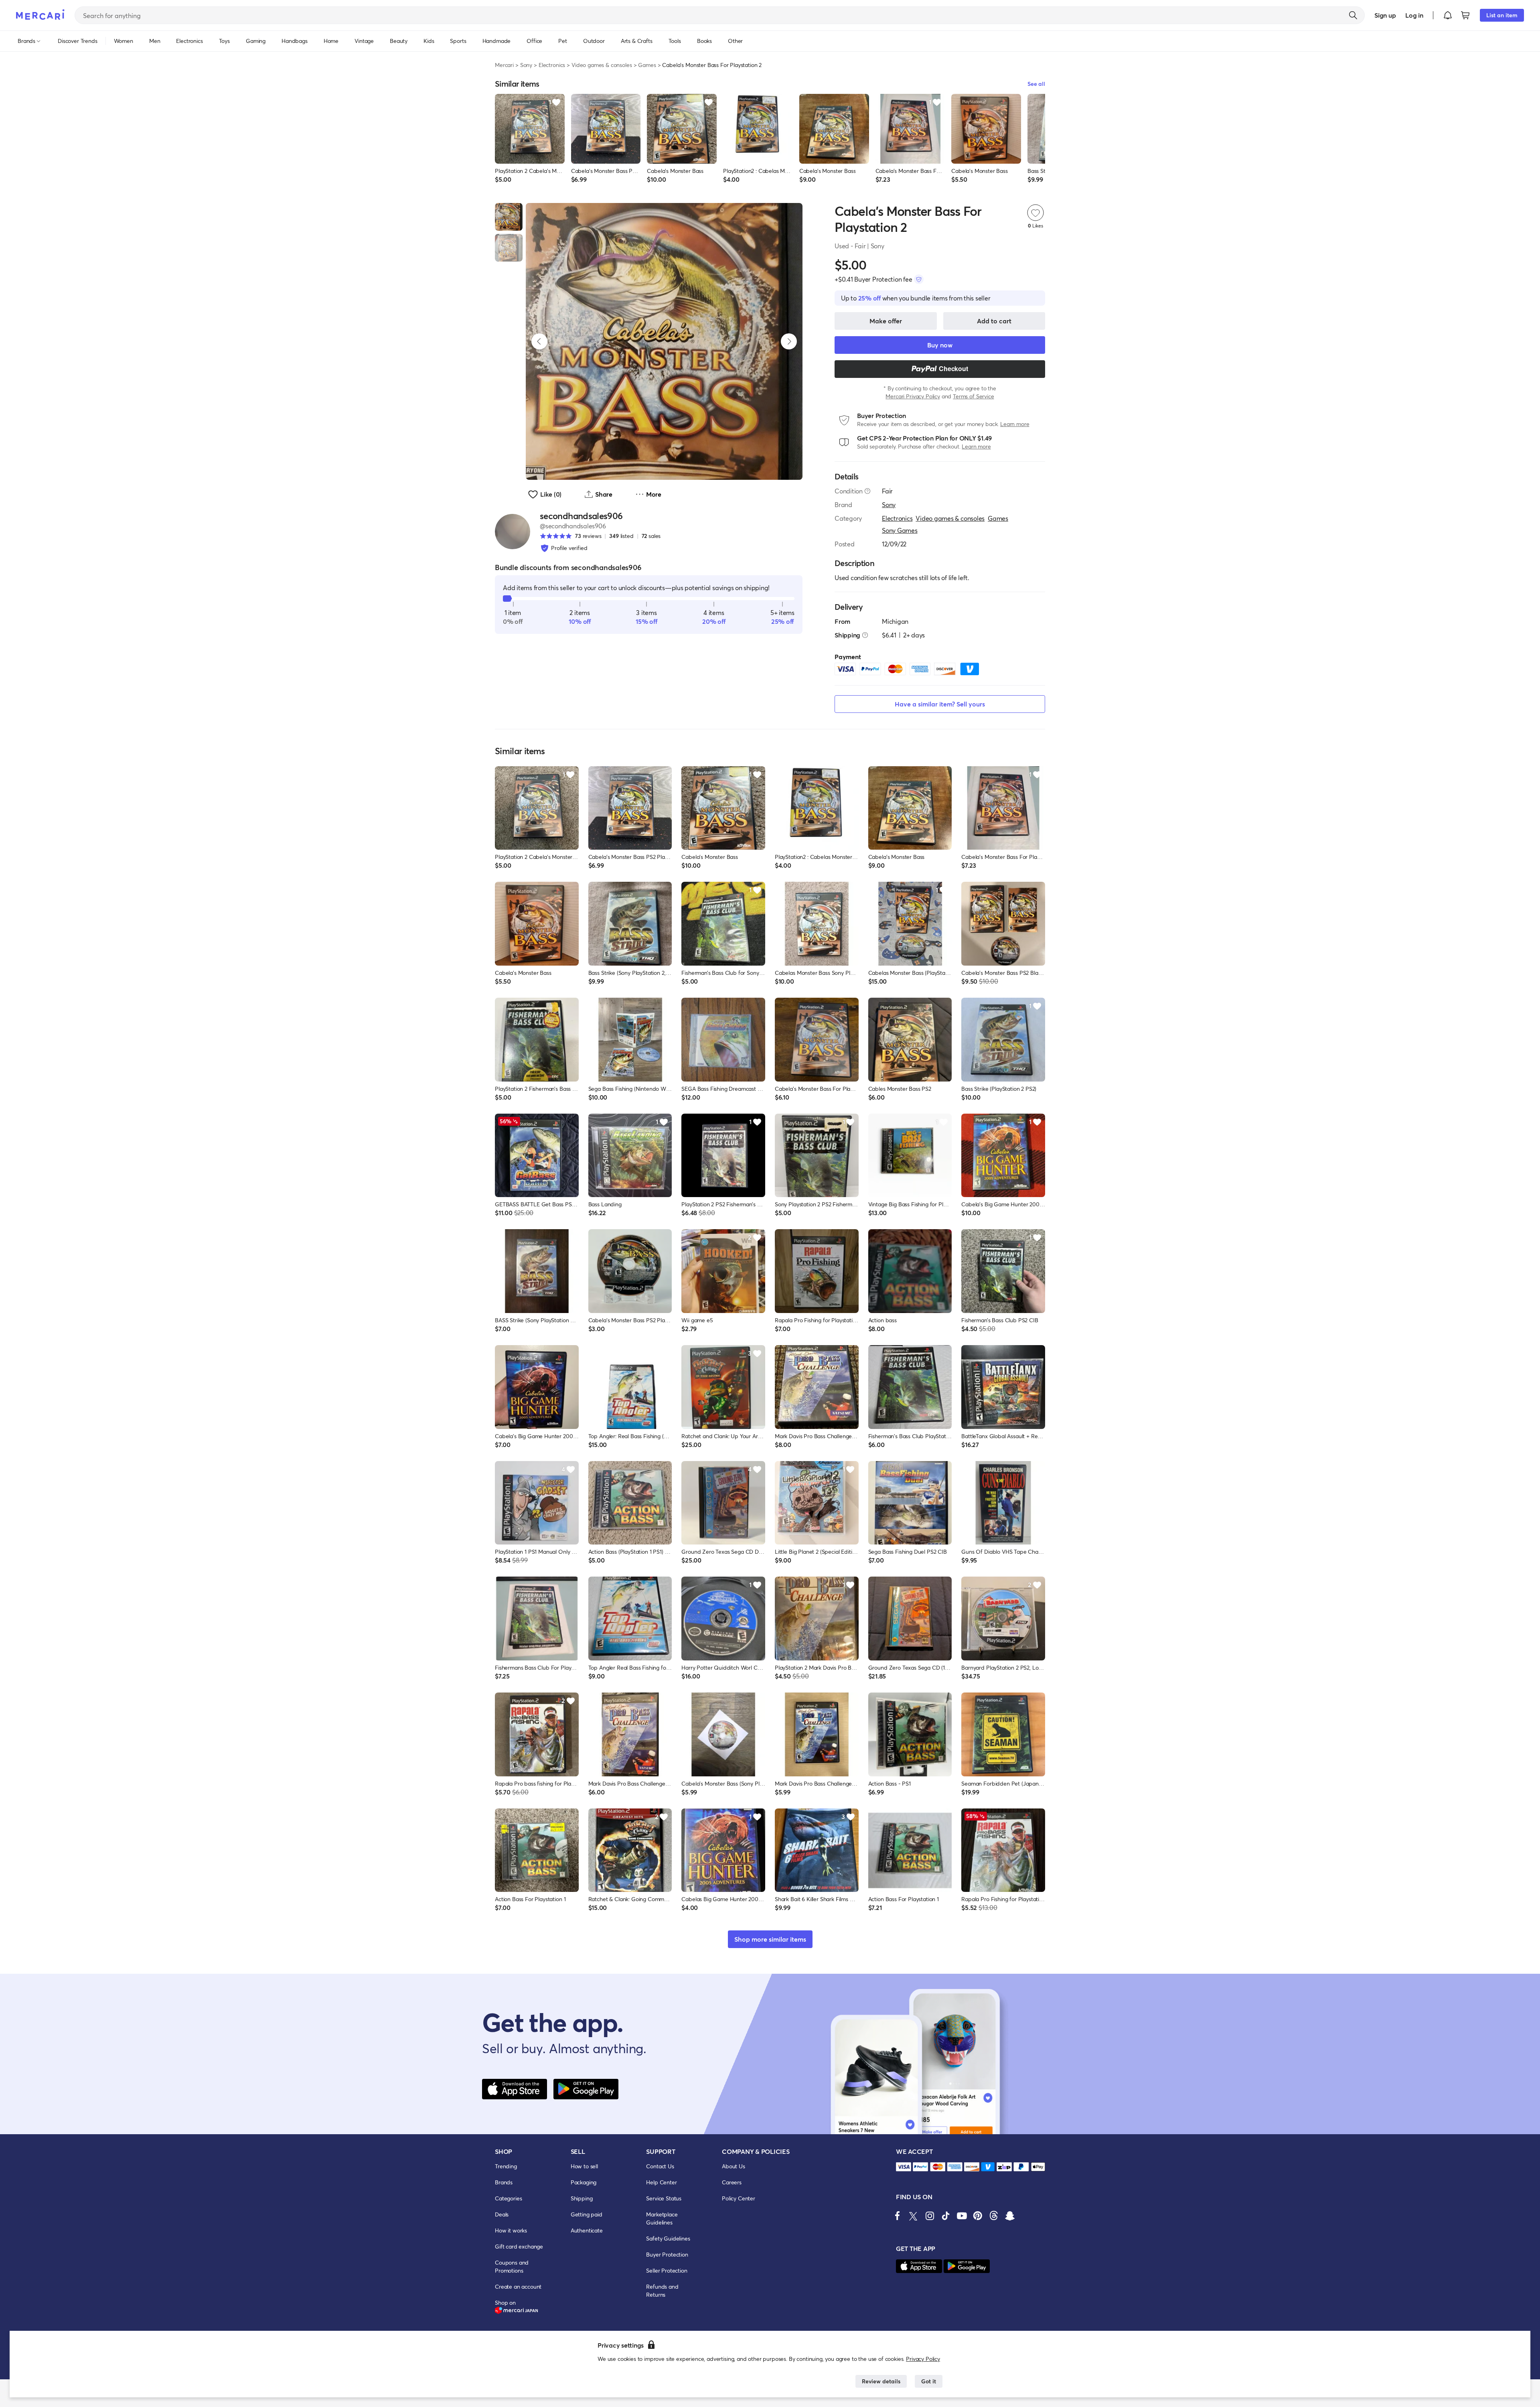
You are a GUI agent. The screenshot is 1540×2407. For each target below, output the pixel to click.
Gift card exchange (519, 2246)
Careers (732, 2182)
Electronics (552, 65)
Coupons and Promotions (512, 2266)
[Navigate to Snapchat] (1010, 2216)
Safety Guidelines (668, 2238)
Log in (1414, 15)
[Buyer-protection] (919, 279)
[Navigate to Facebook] (898, 2216)
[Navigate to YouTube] (962, 2216)
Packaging (584, 2182)
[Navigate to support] (904, 2167)
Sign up (1385, 15)
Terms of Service (973, 396)
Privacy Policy (923, 2359)
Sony (526, 65)
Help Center (661, 2182)
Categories (508, 2198)
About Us (734, 2166)
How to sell (584, 2166)
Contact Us (660, 2166)
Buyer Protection (667, 2254)
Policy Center (739, 2198)
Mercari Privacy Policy (913, 396)
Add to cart (994, 321)
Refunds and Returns (662, 2290)
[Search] (1353, 15)
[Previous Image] (539, 341)
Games (647, 65)
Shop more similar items (770, 1939)
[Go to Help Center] (867, 491)
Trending (506, 2166)
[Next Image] (789, 341)
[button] (1448, 15)
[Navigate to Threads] (994, 2216)
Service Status (664, 2198)
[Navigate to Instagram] (930, 2216)
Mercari (504, 65)
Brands (504, 2182)
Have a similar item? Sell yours (940, 704)
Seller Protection (667, 2270)
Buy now (940, 345)
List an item (1502, 15)
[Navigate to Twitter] (914, 2216)
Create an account (518, 2286)
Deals (502, 2214)
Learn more (1015, 424)
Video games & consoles (602, 65)
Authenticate (587, 2230)
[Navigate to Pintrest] (978, 2216)
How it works (511, 2230)
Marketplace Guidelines (662, 2218)
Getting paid (587, 2214)
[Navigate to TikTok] (946, 2216)
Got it (929, 2381)
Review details (881, 2381)
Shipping (582, 2198)
